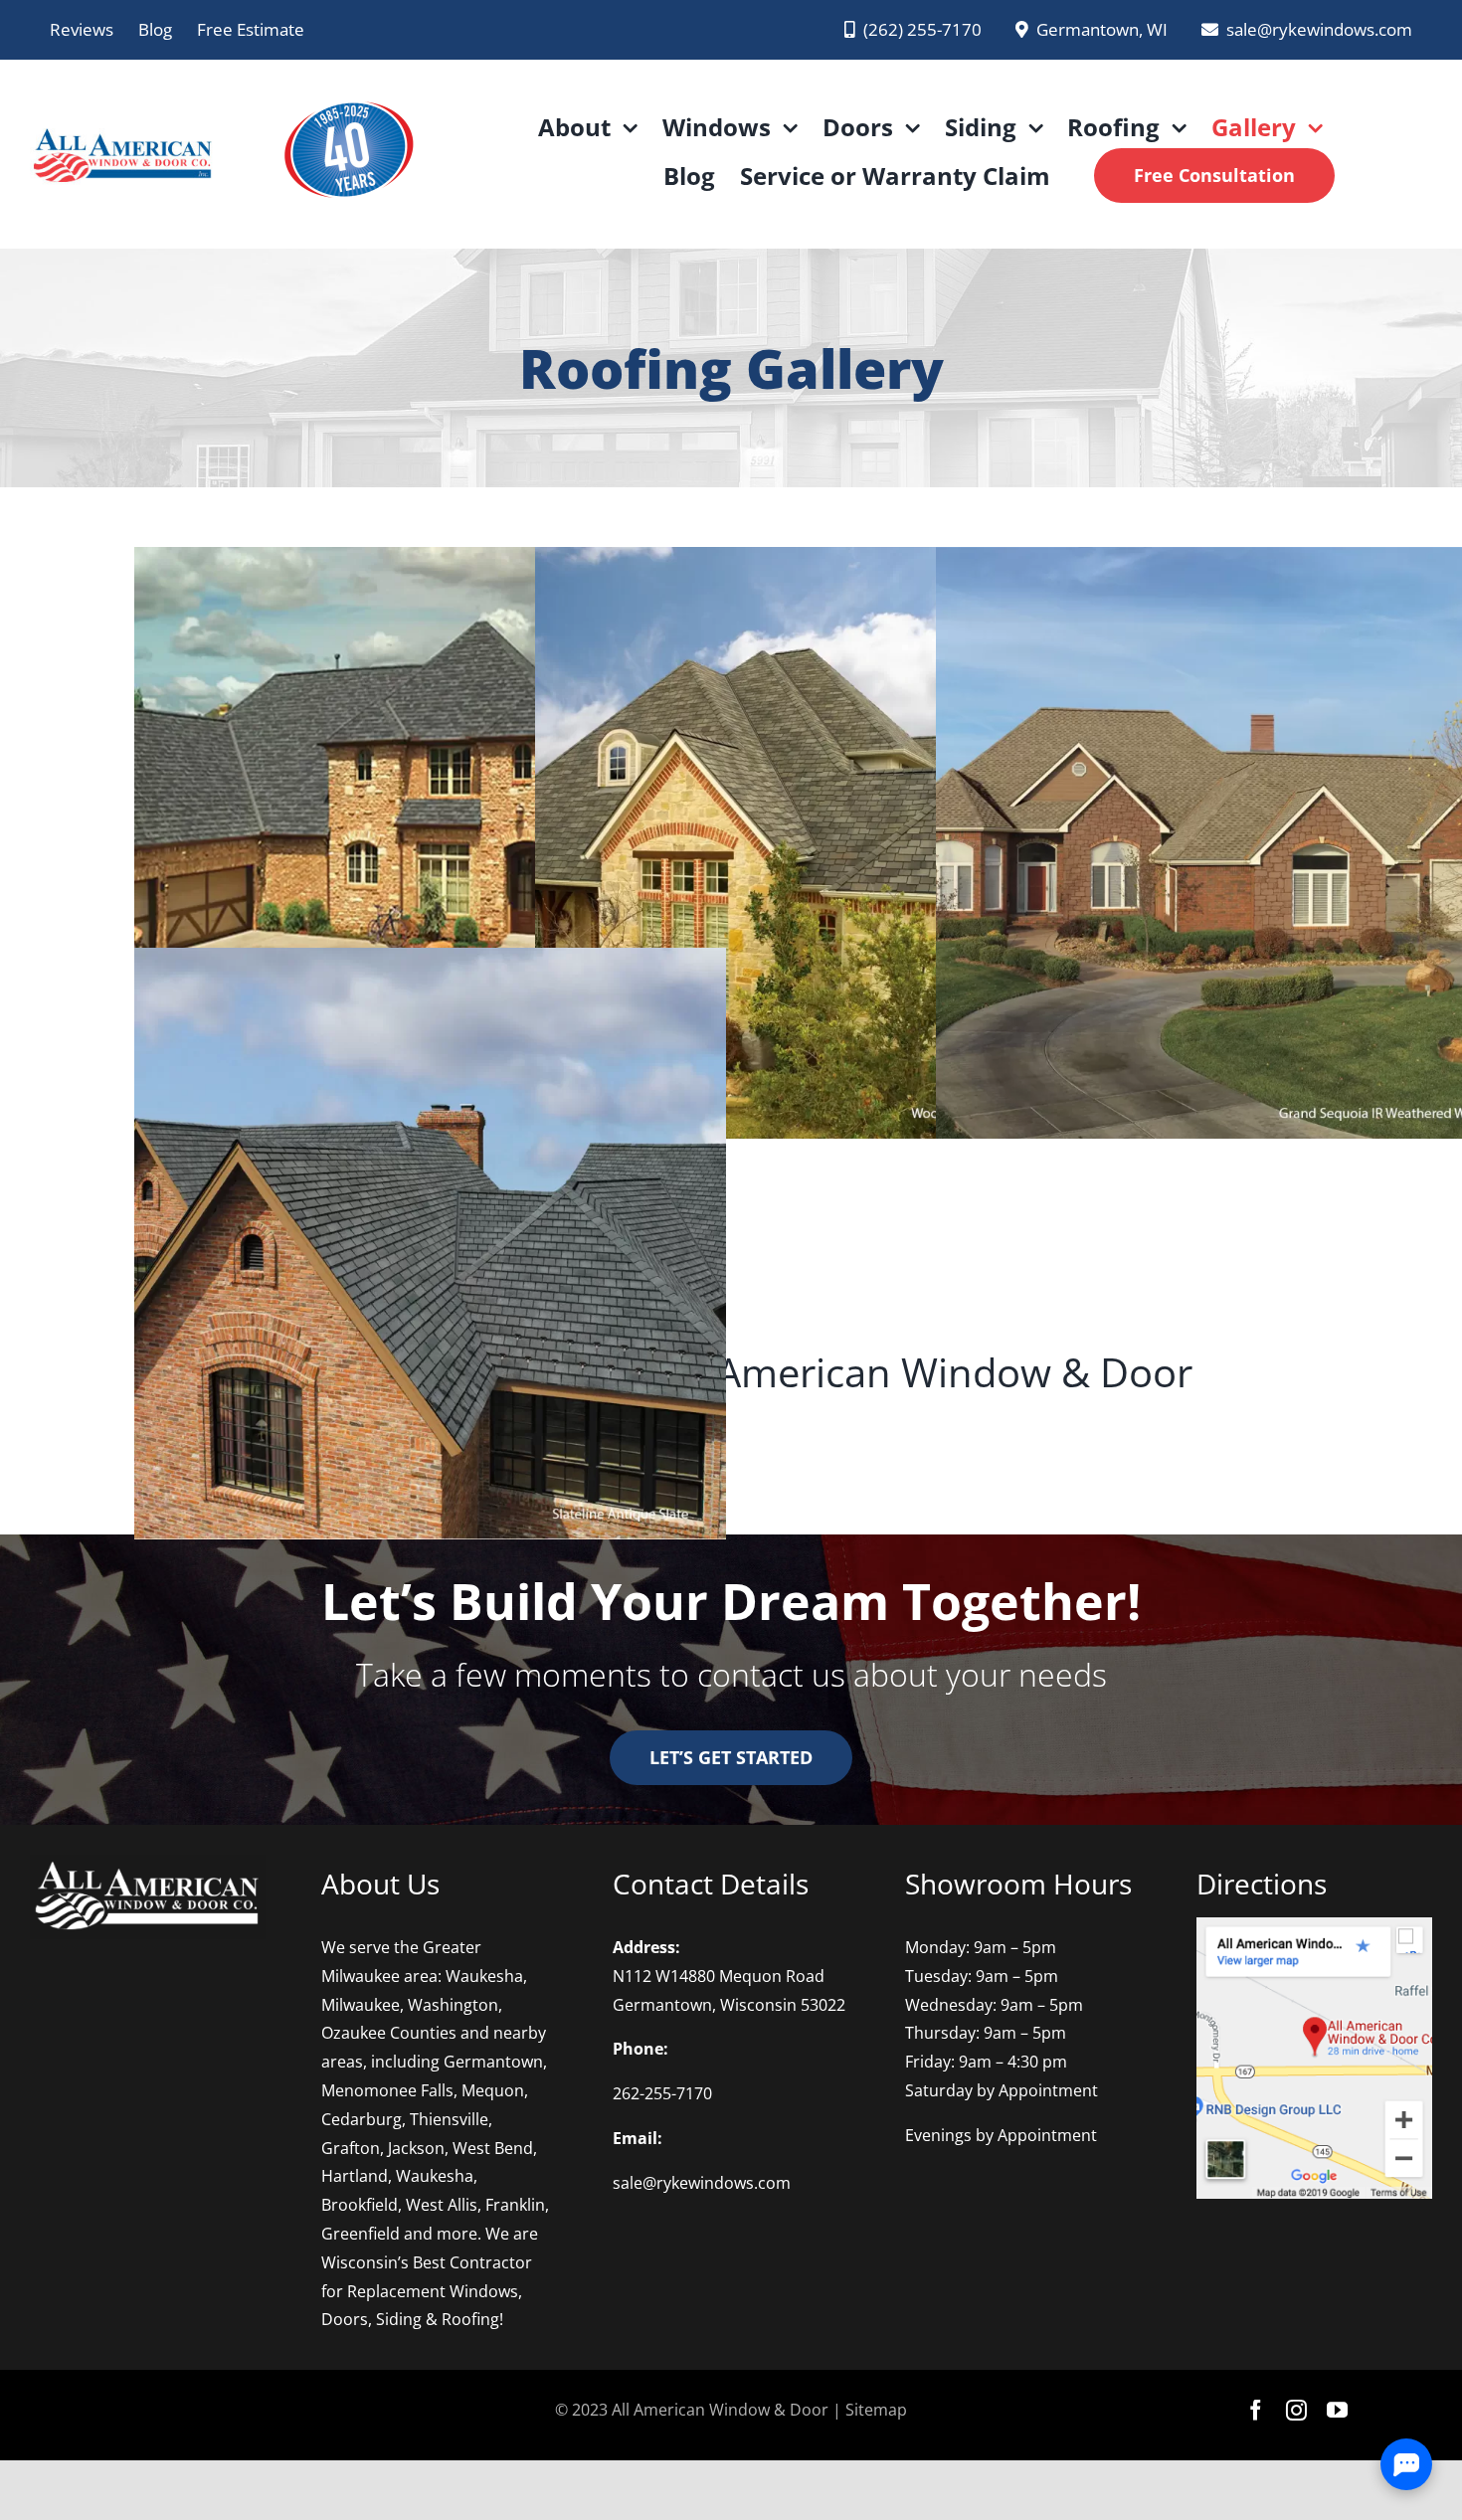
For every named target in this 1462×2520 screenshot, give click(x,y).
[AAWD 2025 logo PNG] (347, 88)
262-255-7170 (662, 2093)
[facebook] (1256, 2410)
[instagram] (1296, 2410)
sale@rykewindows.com (702, 2183)
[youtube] (1337, 2410)
